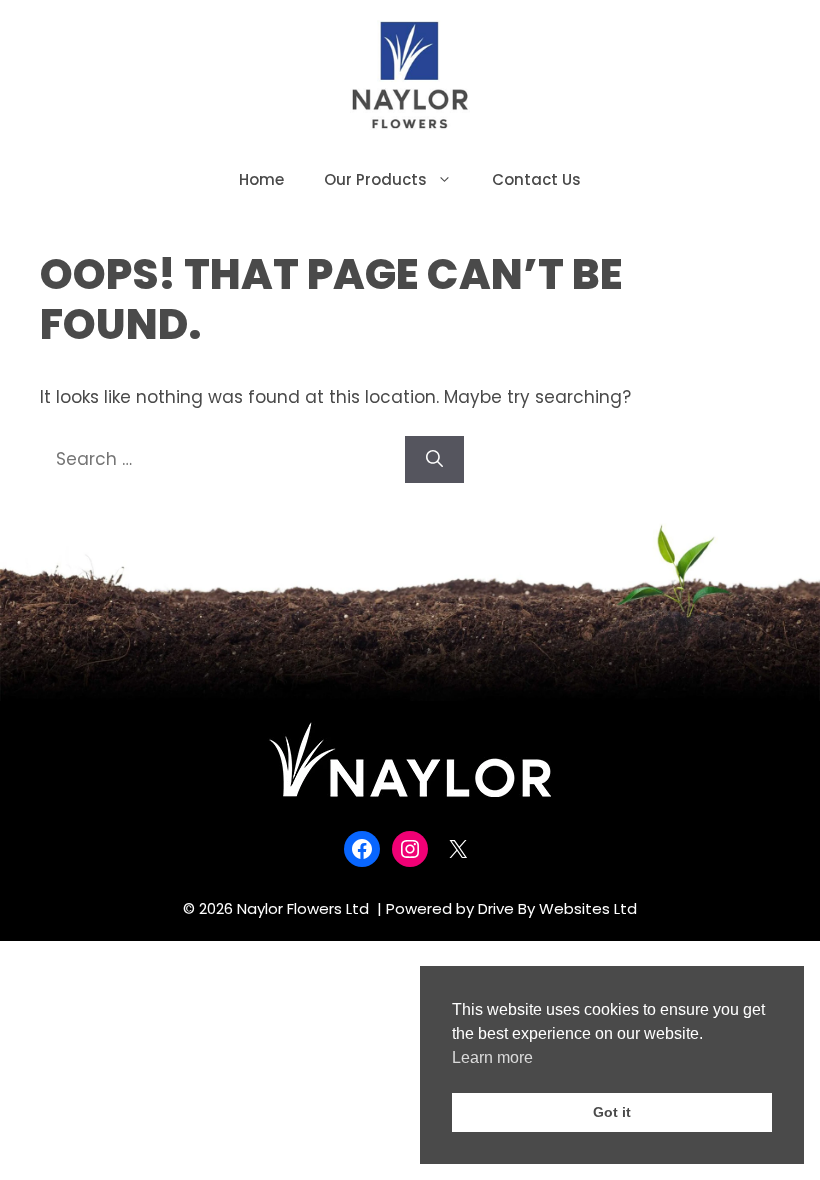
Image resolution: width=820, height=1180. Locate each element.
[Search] (434, 460)
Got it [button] (612, 1112)
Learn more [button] (492, 1057)
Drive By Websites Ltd (557, 908)
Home (261, 179)
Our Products (375, 179)
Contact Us (536, 179)
